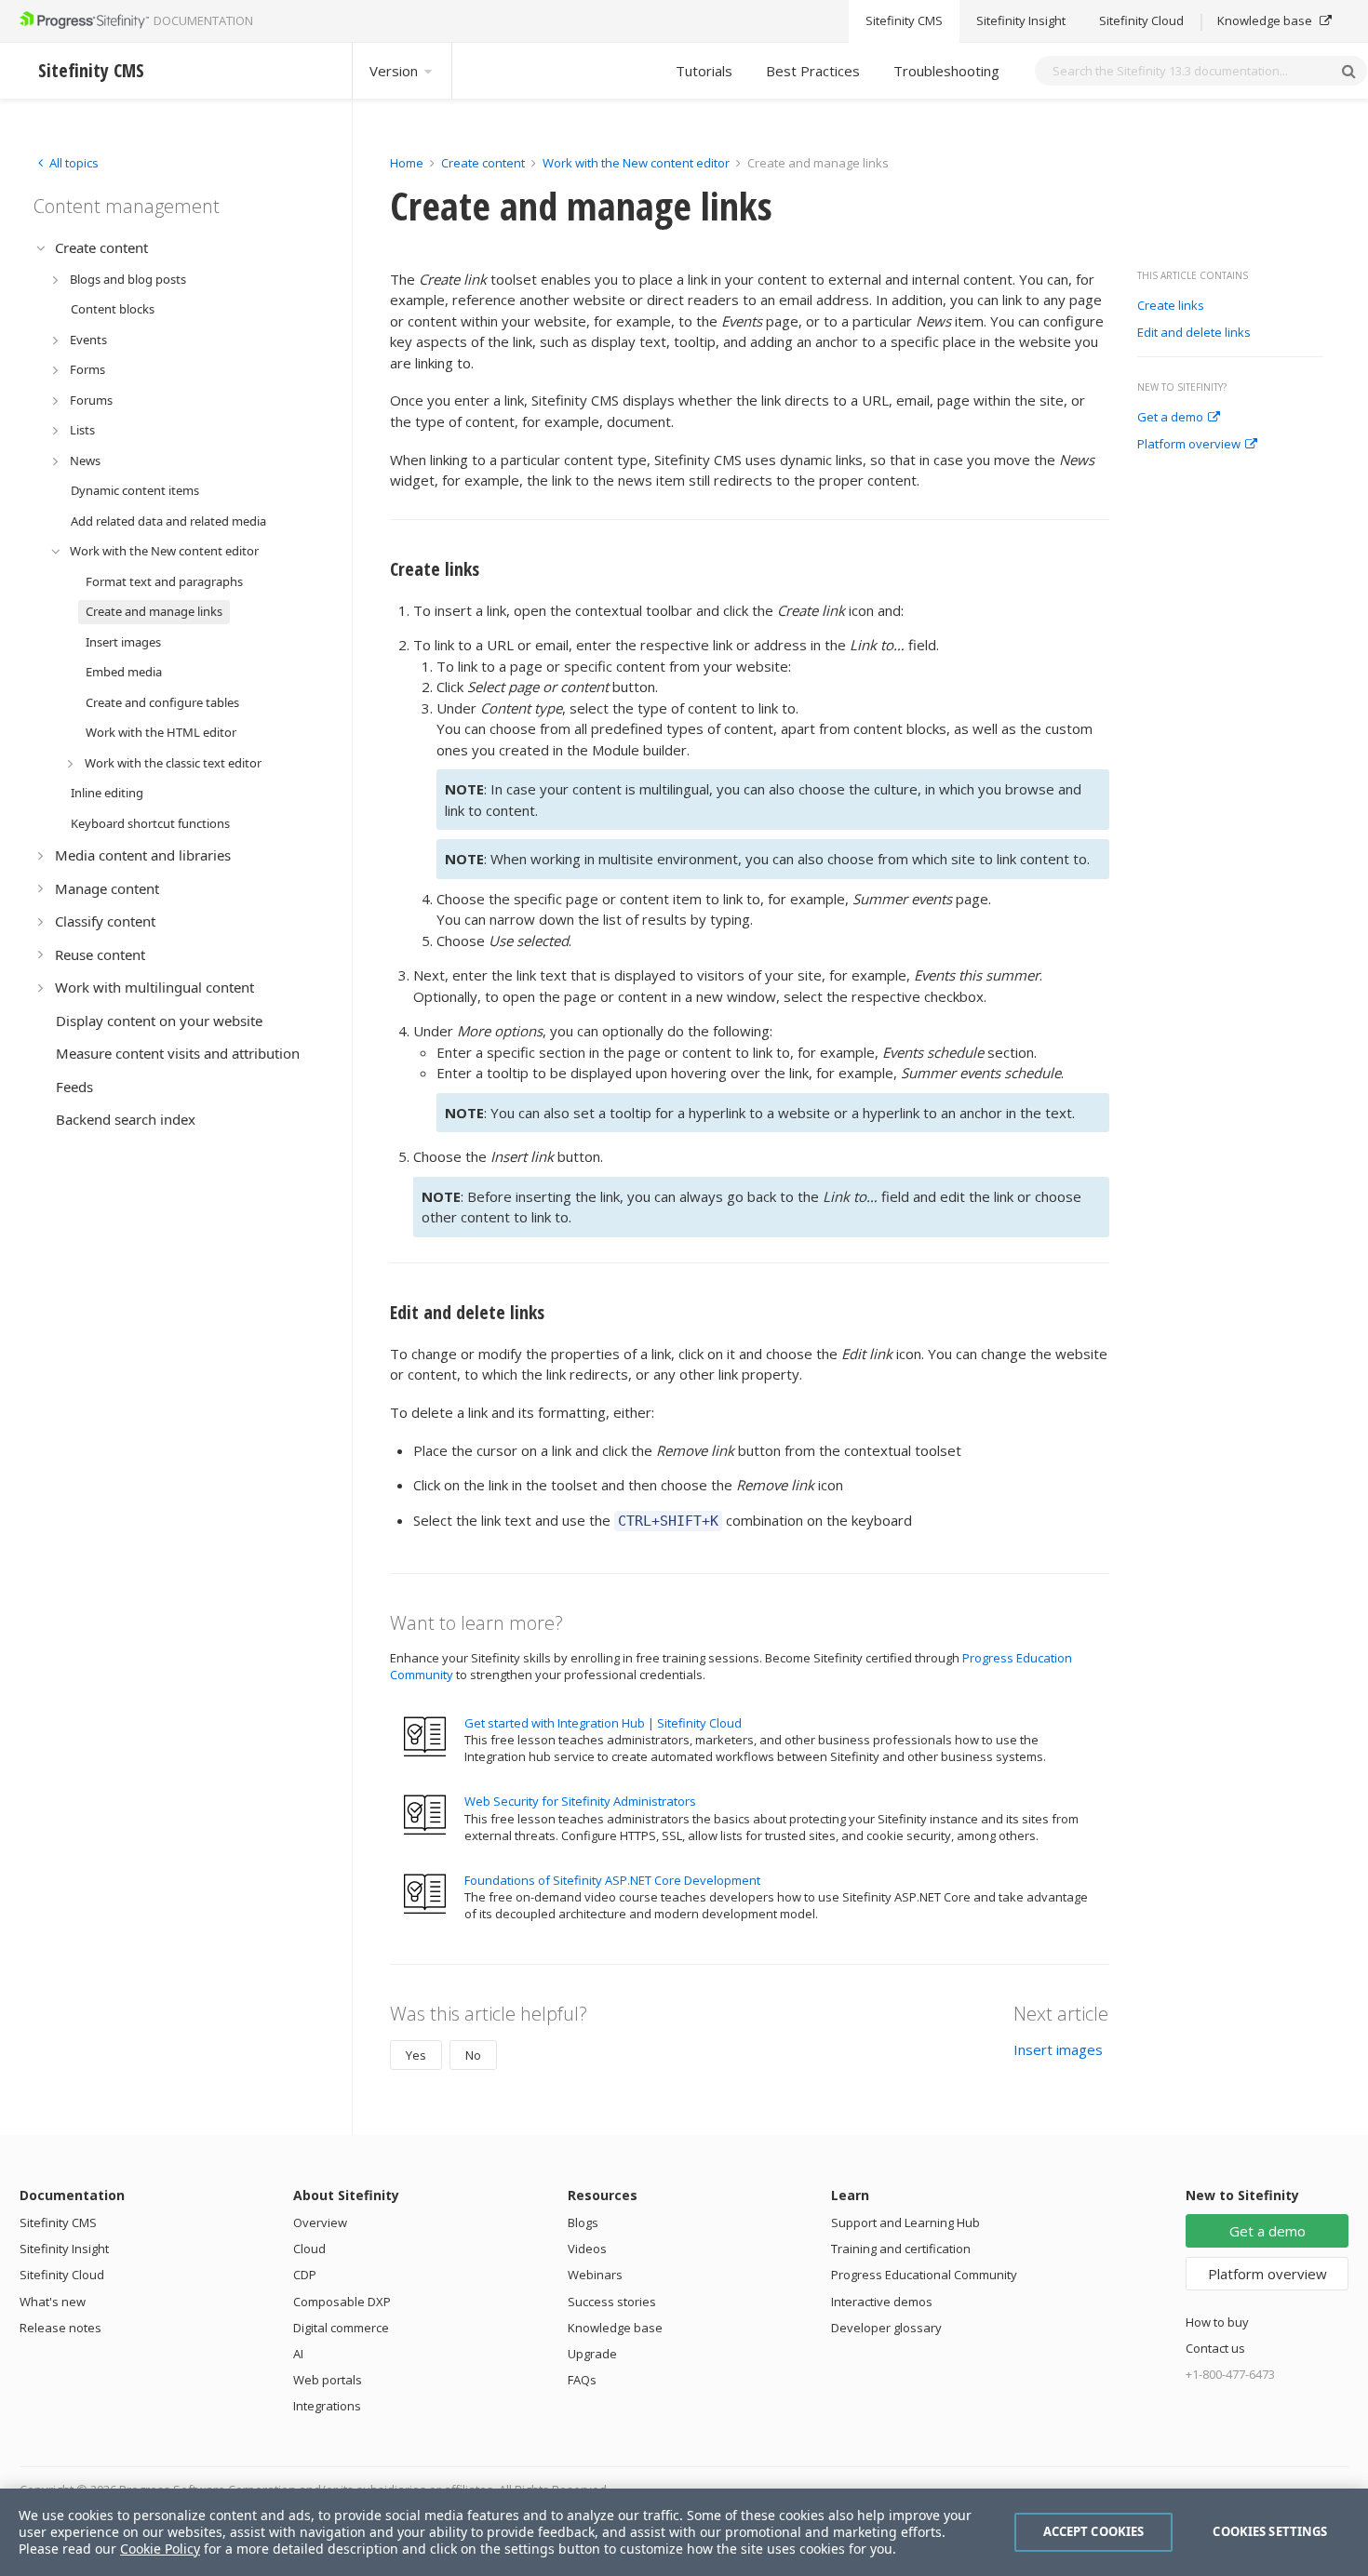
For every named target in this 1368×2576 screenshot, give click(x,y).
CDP (305, 2275)
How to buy (1217, 2322)
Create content (483, 163)
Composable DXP (342, 2302)
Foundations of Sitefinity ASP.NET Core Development (612, 1880)
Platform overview (1189, 445)
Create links (1171, 306)
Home (407, 163)
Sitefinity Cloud (1141, 21)
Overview (320, 2222)
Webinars (595, 2275)
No (473, 2055)
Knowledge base (1266, 21)
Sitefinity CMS (904, 21)
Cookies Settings (1270, 2531)
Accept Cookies (1094, 2531)
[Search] (1348, 71)
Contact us (1215, 2348)
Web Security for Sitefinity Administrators (580, 1801)
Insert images (1058, 2049)
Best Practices (813, 71)
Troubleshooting (946, 71)
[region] (684, 2532)
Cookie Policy (160, 2549)
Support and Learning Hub (905, 2222)
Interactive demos (882, 2302)
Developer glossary (886, 2328)
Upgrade (592, 2354)
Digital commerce (341, 2328)
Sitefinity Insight (1021, 21)
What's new (53, 2302)
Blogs (583, 2222)
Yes (416, 2055)
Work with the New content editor (636, 163)
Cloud (309, 2249)
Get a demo (1170, 418)
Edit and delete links (1194, 333)
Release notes (60, 2328)
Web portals (328, 2380)
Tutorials (704, 71)
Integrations (327, 2406)
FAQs (582, 2380)
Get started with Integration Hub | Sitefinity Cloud (603, 1723)
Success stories (612, 2302)
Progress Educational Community (924, 2275)
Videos (587, 2249)
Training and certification (901, 2249)
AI (298, 2354)
